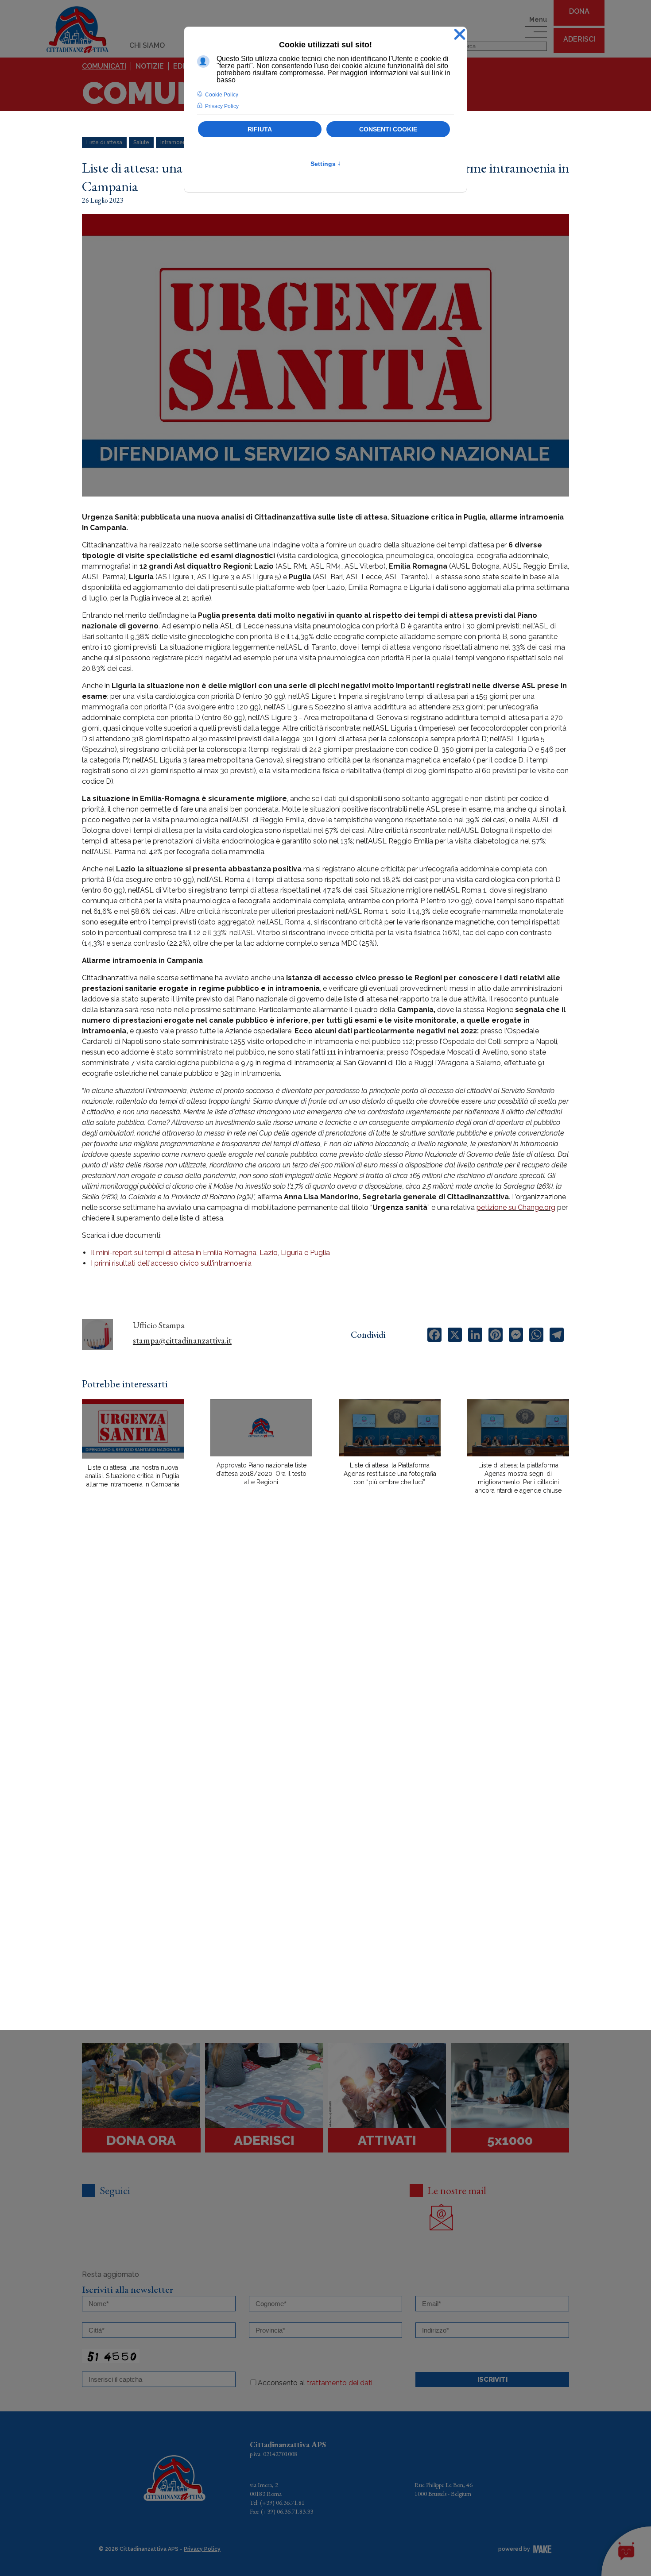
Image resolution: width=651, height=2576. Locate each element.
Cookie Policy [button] (222, 95)
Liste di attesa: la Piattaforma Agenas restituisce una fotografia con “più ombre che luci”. (390, 1474)
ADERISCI (579, 39)
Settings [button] (326, 164)
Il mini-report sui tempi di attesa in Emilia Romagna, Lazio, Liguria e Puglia (210, 1253)
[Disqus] (325, 1656)
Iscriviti (492, 2380)
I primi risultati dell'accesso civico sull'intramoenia (171, 1263)
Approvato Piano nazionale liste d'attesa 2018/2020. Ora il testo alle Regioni (261, 1474)
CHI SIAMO (147, 45)
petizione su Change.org (516, 1207)
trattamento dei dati (340, 2383)
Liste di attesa (104, 142)
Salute (141, 142)
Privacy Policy (202, 2549)
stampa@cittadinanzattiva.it (182, 1340)
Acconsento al (315, 2383)
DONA (579, 11)
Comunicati (104, 66)
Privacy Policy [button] (222, 106)
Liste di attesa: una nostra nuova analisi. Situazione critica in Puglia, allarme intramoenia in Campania (133, 1476)
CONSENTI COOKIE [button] (388, 129)
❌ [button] (460, 35)
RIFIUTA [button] (260, 129)
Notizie (150, 66)
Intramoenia (175, 142)
